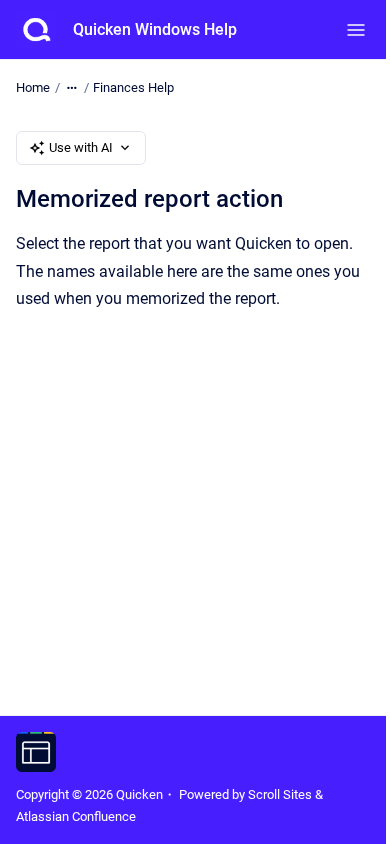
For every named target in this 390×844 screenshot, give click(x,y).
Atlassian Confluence (76, 816)
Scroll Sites (280, 794)
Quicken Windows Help (155, 29)
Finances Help (133, 87)
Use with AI (81, 147)
